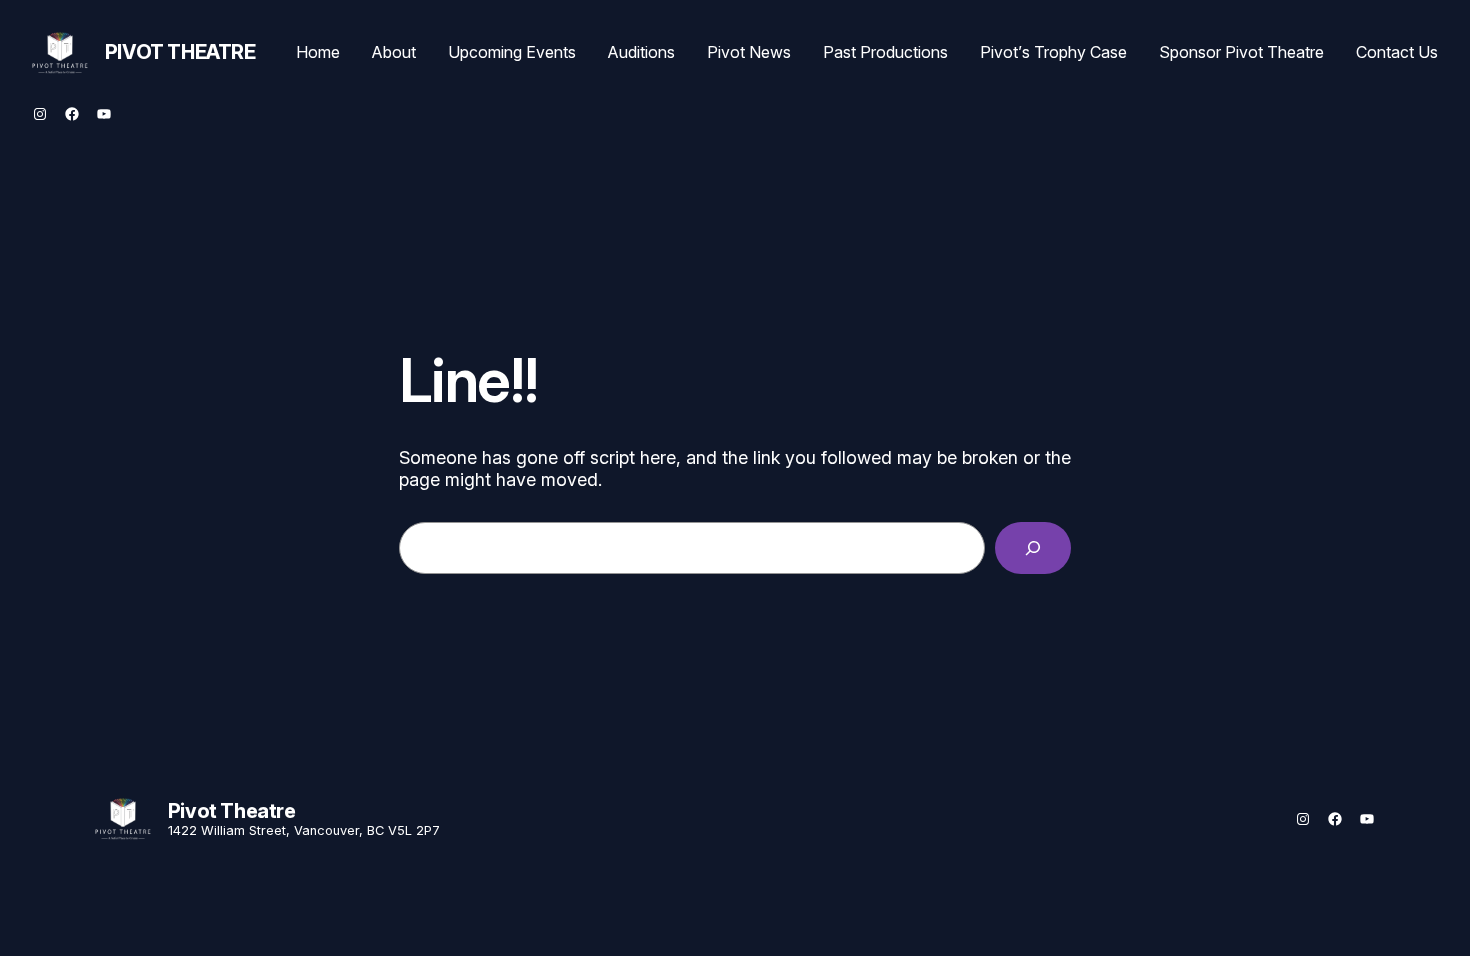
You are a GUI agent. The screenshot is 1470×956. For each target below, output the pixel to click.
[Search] (1033, 548)
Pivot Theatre (180, 52)
